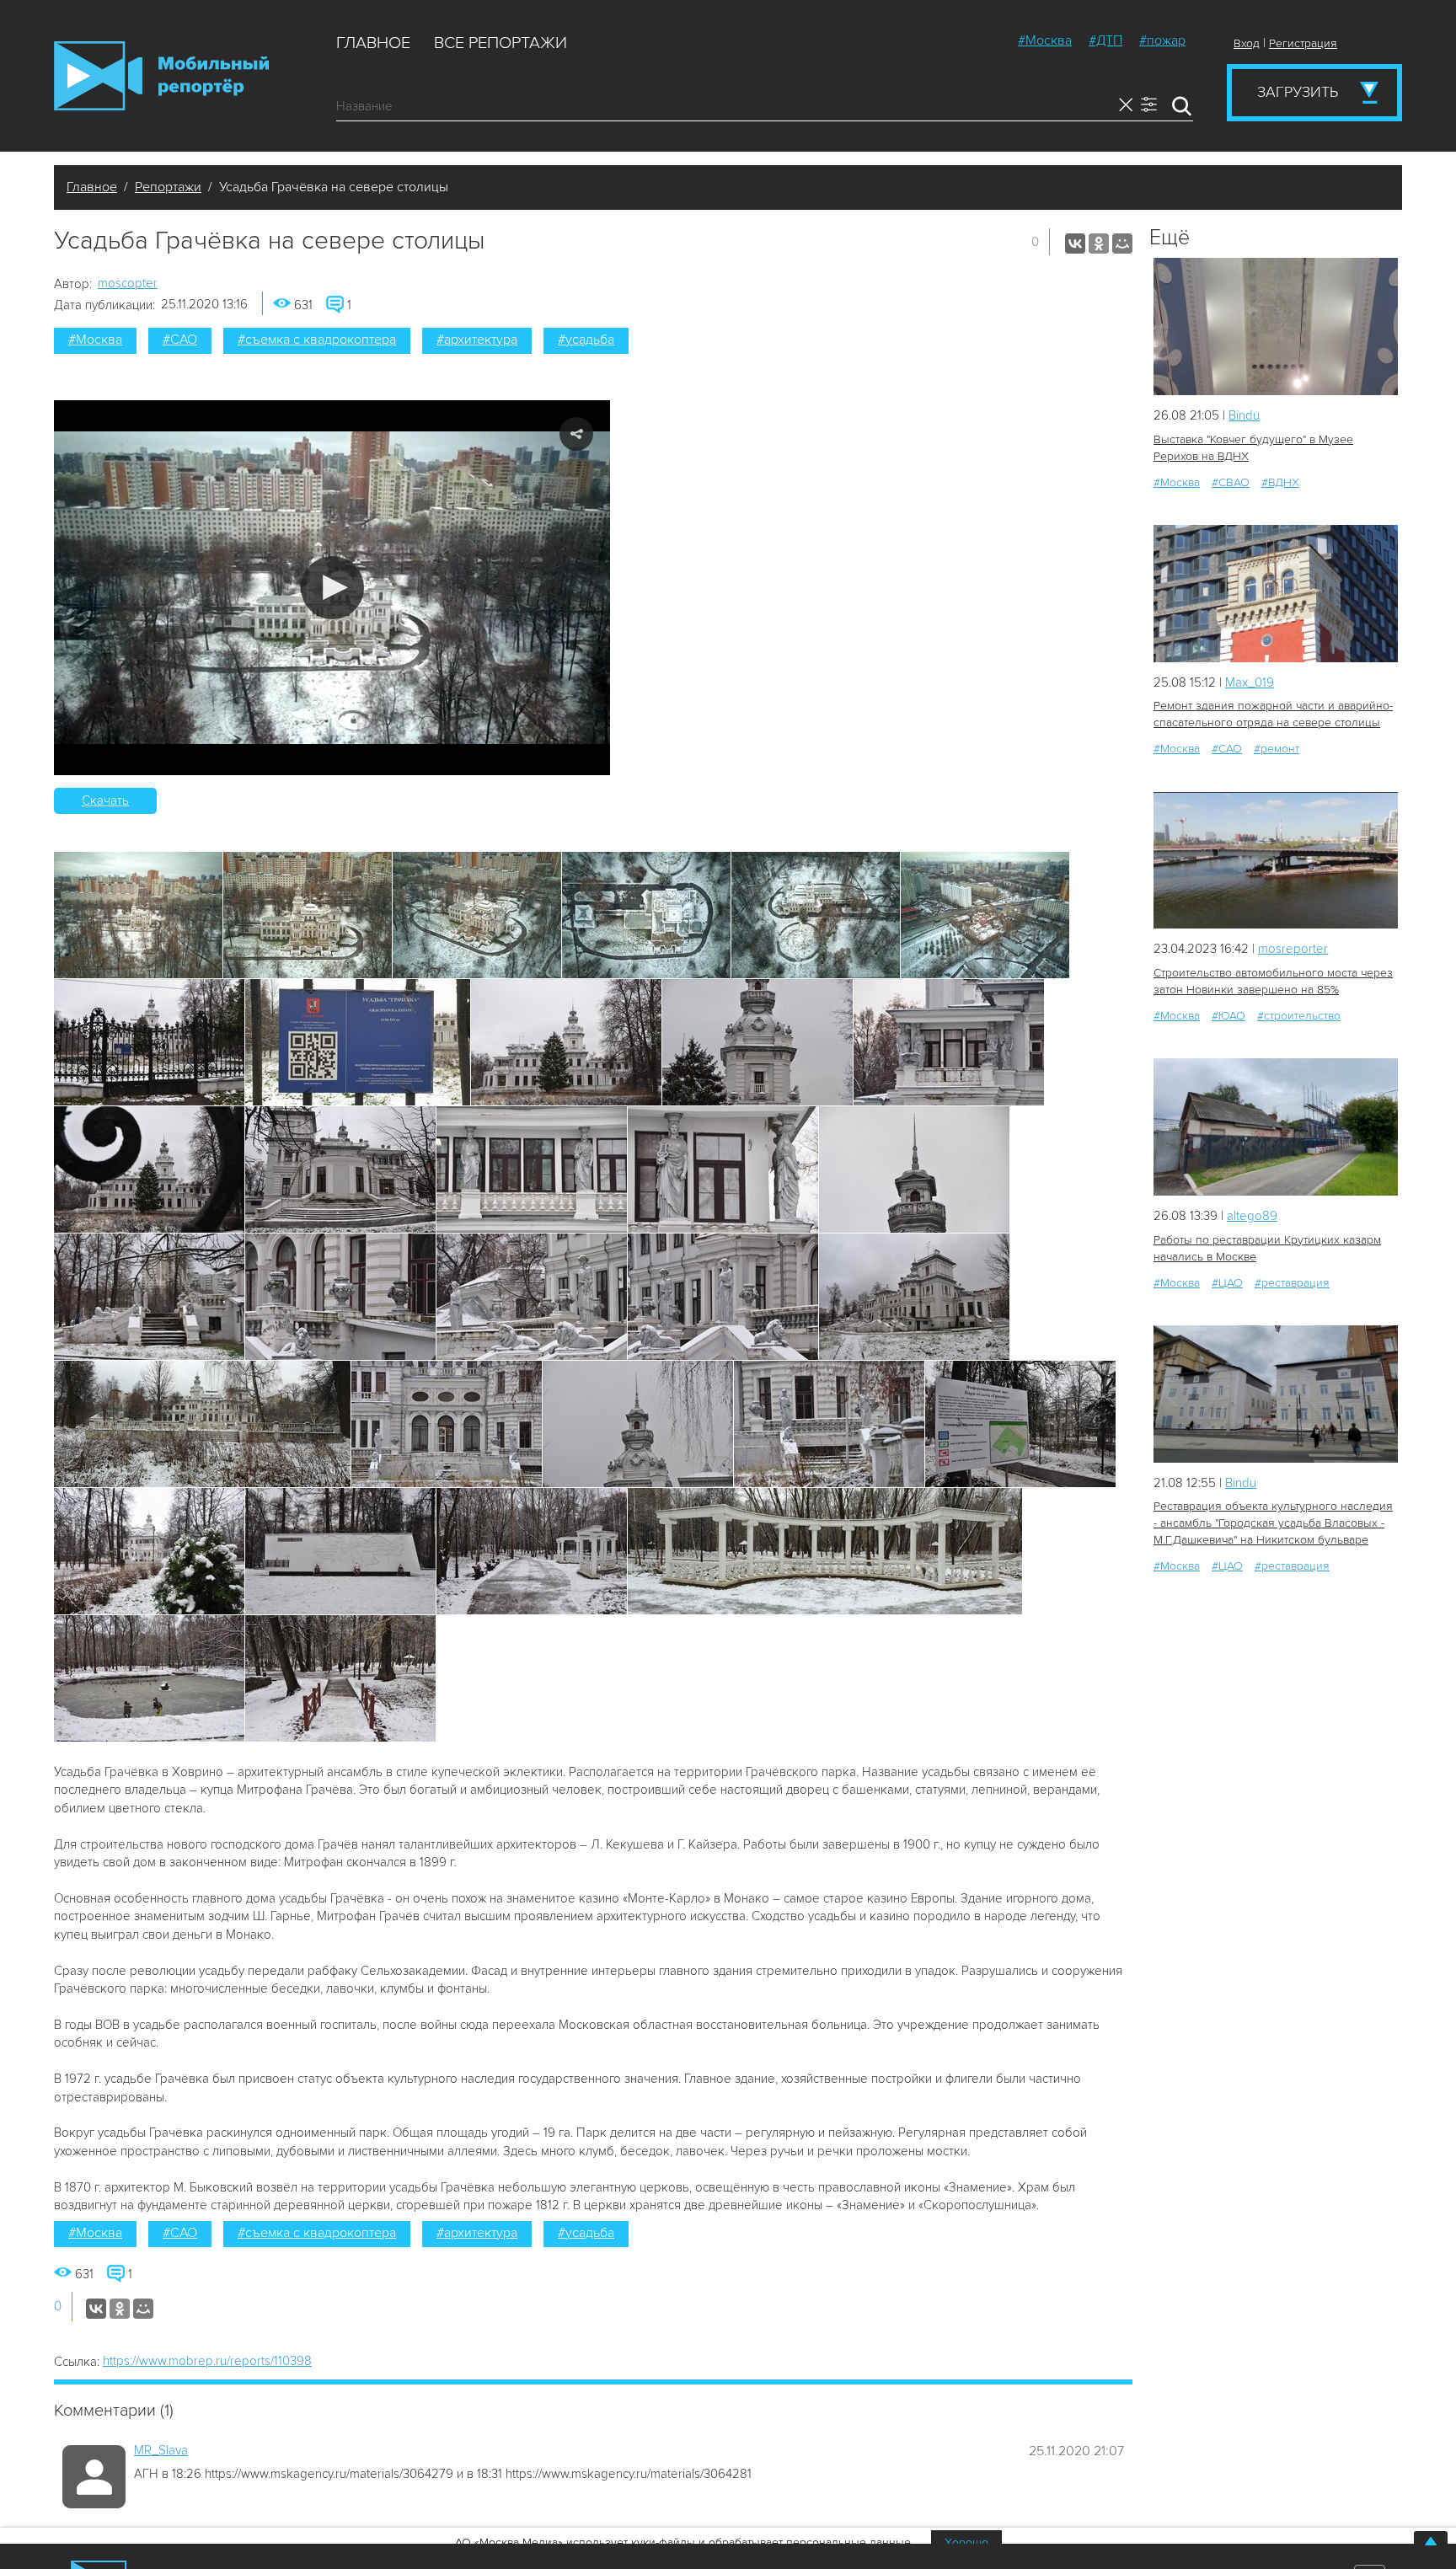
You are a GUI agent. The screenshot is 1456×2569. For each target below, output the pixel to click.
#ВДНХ (1280, 482)
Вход (1247, 43)
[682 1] (1276, 861)
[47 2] (1276, 594)
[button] (332, 588)
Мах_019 (1250, 682)
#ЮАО (1228, 1016)
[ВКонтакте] (1075, 244)
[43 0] (1276, 1394)
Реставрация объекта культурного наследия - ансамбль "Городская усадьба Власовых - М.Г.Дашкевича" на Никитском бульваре (1273, 1523)
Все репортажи (500, 43)
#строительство (1299, 1016)
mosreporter (1293, 949)
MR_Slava (161, 2450)
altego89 (1252, 1216)
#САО (180, 340)
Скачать (105, 800)
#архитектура (477, 340)
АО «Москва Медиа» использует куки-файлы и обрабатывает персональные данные (683, 2542)
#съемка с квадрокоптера (317, 340)
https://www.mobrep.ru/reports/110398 (207, 2361)
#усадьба (586, 340)
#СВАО (1231, 482)
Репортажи (168, 187)
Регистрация (1303, 43)
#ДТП (1105, 40)
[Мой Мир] (1122, 244)
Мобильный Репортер (161, 76)
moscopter (128, 283)
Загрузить (1298, 92)
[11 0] (1276, 326)
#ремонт (1277, 749)
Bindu (1244, 415)
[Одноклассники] (1099, 244)
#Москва (1045, 40)
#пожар (1162, 40)
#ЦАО (1227, 1283)
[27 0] (1276, 1127)
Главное (373, 43)
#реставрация (1292, 1283)
